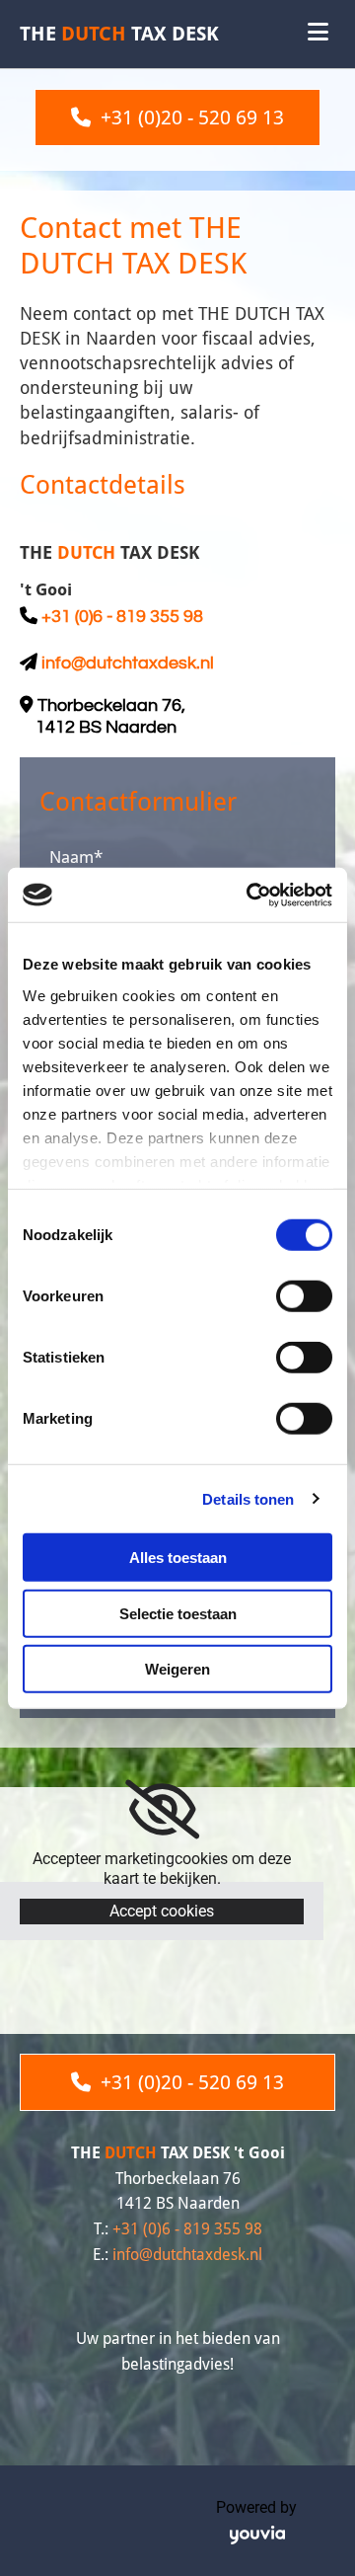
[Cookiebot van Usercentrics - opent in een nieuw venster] (250, 895)
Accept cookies (162, 1911)
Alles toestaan (178, 1558)
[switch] (304, 1296)
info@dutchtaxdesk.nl (128, 663)
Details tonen (248, 1498)
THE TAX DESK (119, 34)
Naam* (76, 857)
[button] (177, 117)
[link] (162, 1810)
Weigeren (177, 1669)
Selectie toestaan (178, 1613)
